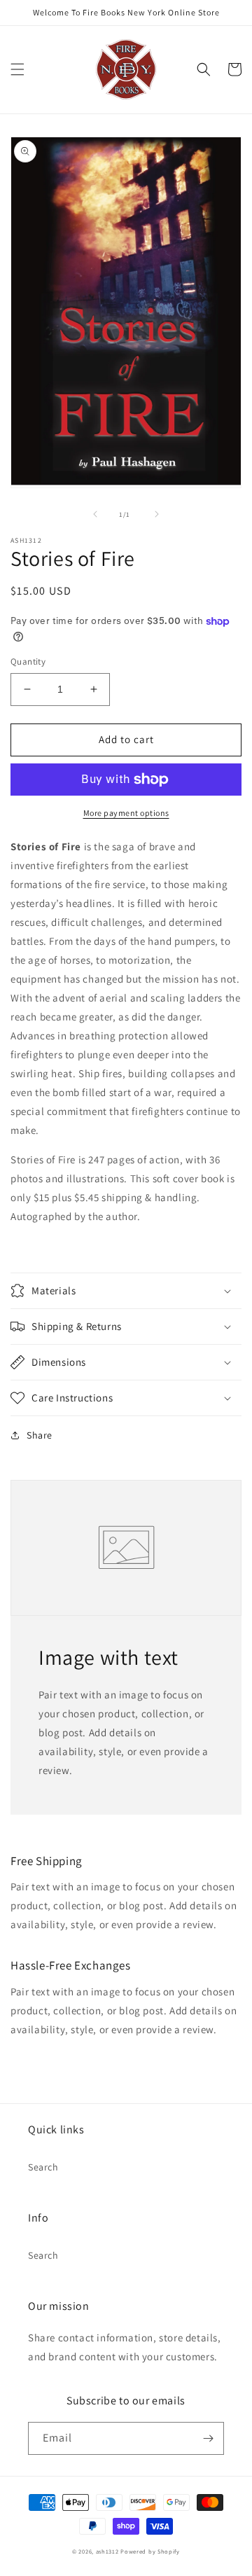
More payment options (126, 813)
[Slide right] (157, 514)
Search (43, 2167)
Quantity (28, 662)
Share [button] (40, 1435)
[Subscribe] (208, 2438)
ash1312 (107, 2551)
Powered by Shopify (150, 2551)
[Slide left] (95, 514)
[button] (17, 69)
